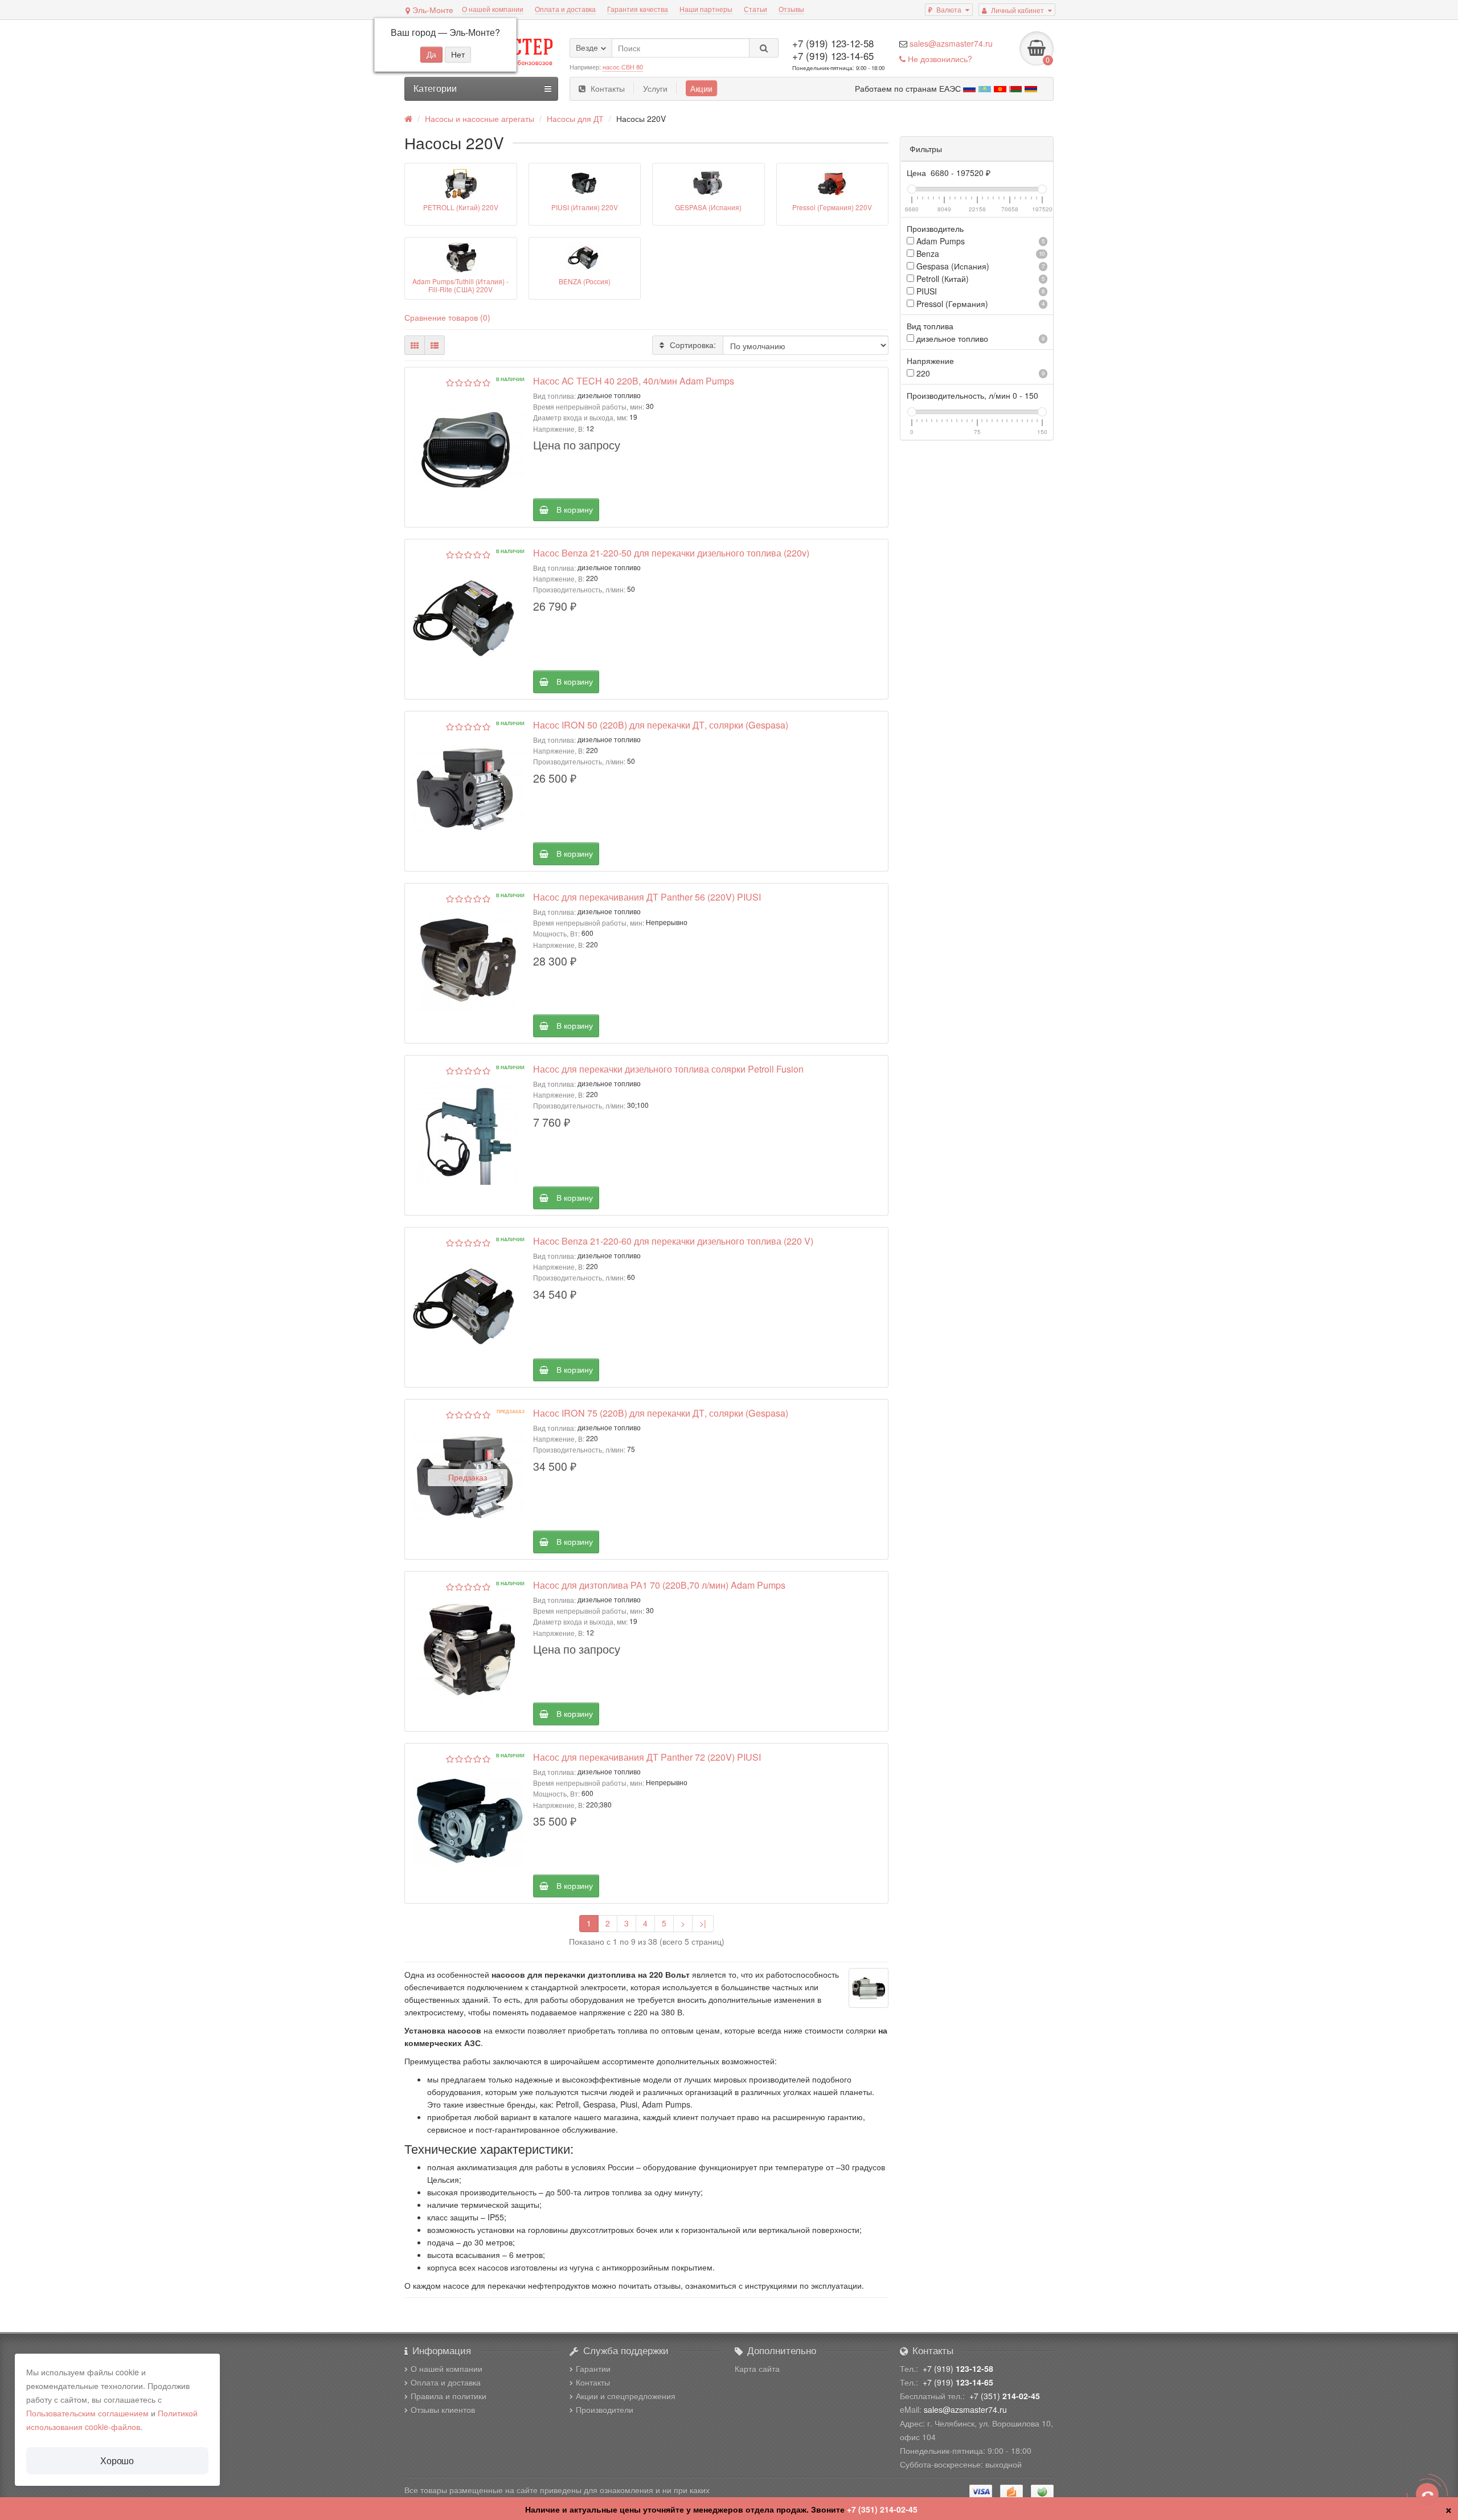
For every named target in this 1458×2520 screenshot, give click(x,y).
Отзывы (791, 9)
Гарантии (593, 2368)
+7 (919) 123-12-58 (833, 43)
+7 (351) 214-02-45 (882, 2509)
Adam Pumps (979, 241)
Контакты (608, 88)
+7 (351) (1005, 2396)
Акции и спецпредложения (626, 2396)
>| (703, 1923)
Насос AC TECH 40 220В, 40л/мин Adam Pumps (634, 381)
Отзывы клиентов (443, 2409)
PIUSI (979, 291)
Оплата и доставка (565, 9)
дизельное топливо (979, 338)
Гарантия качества (638, 9)
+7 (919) (958, 2368)
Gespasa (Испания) (979, 266)
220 (979, 373)
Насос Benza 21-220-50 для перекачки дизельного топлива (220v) (671, 553)
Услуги (655, 88)
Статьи (755, 9)
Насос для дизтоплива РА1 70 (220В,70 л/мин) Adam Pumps (659, 1585)
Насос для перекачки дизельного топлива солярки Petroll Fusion (668, 1069)
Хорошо (117, 2460)
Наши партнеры (706, 9)
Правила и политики (449, 2396)
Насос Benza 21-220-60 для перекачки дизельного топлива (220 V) (673, 1241)
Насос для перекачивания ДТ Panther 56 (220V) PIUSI (647, 897)
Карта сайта (757, 2368)
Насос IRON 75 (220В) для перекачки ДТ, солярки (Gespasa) (661, 1413)
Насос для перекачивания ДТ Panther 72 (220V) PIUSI (647, 1757)
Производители (605, 2409)
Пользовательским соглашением (87, 2413)
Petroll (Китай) (979, 279)
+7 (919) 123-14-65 (833, 56)
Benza (979, 253)
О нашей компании (493, 9)
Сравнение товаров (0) (447, 317)
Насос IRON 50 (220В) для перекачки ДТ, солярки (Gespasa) (661, 725)
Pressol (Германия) (979, 304)
